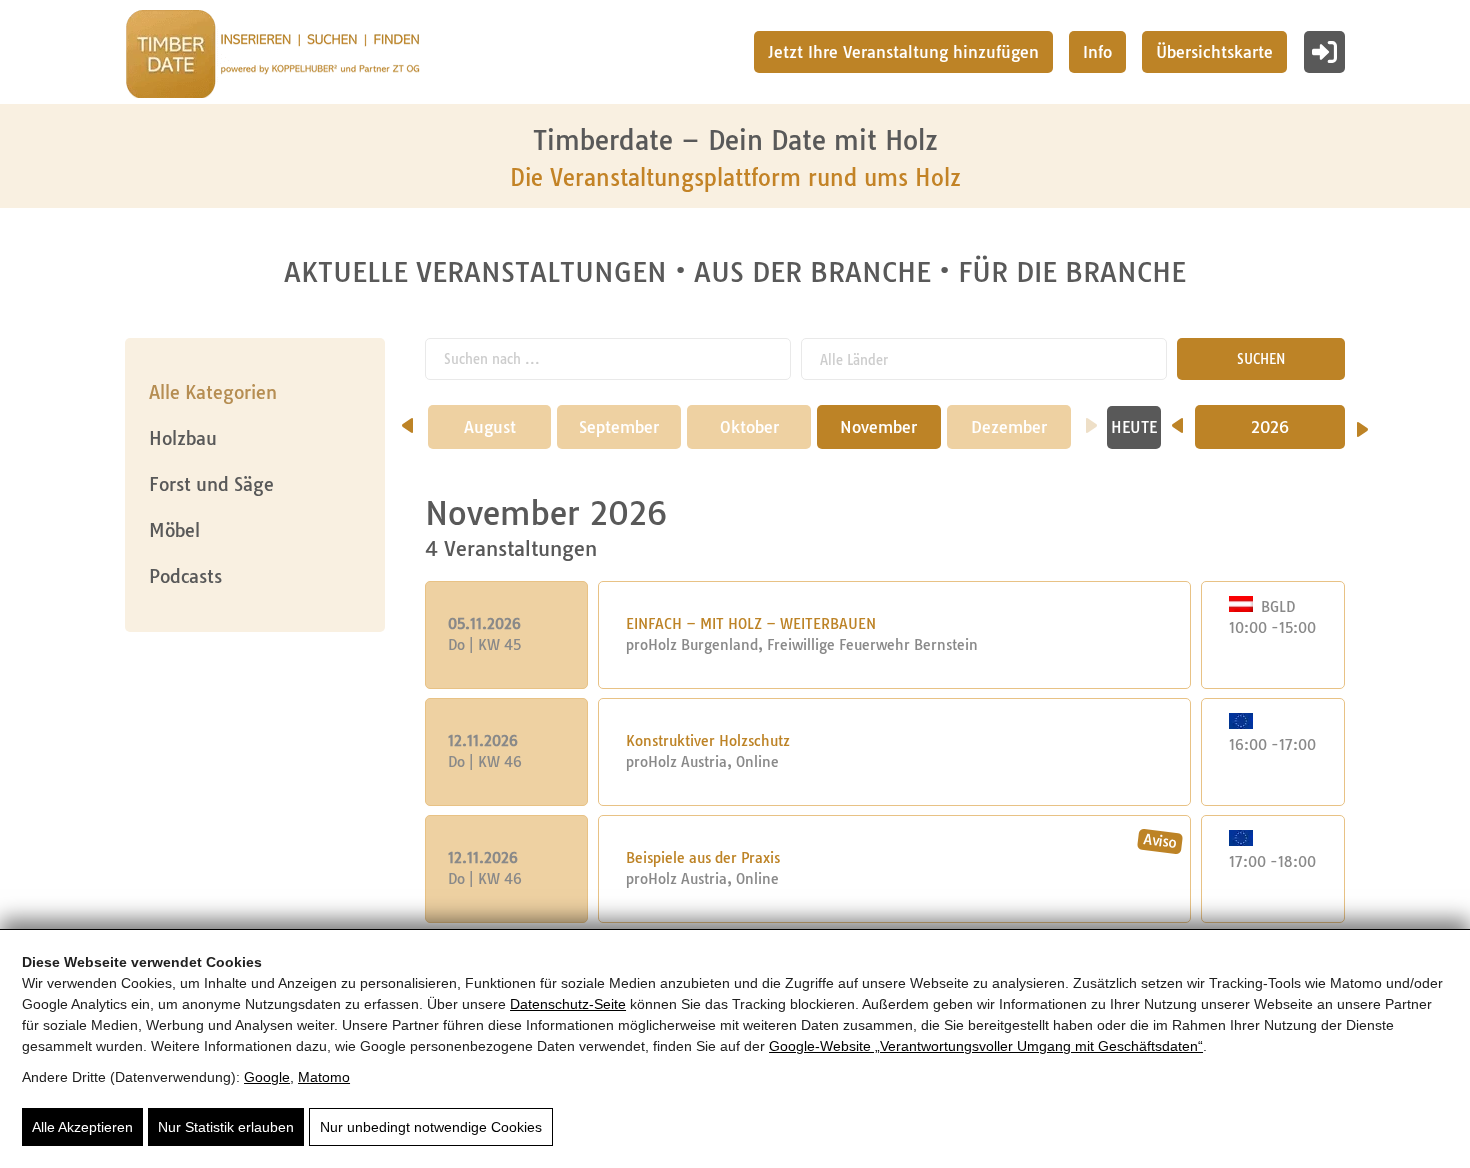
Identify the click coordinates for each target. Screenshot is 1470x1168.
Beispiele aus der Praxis (703, 858)
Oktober (749, 427)
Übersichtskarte (1214, 52)
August (490, 427)
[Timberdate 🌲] (272, 57)
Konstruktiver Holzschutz (708, 741)
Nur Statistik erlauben (226, 1127)
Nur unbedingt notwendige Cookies (431, 1127)
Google (267, 1077)
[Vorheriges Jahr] (1177, 419)
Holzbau (183, 438)
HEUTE (1134, 427)
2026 (1270, 427)
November (878, 427)
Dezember (1009, 427)
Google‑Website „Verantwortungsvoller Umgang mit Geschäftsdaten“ (986, 1046)
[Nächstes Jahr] (1362, 423)
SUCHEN (1261, 359)
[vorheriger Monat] (407, 419)
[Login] (1324, 52)
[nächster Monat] (1091, 419)
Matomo (324, 1077)
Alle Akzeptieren (82, 1127)
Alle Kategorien (213, 392)
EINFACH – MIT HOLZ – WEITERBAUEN (751, 624)
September (619, 427)
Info (1097, 52)
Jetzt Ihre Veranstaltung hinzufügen (903, 52)
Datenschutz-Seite (568, 1004)
